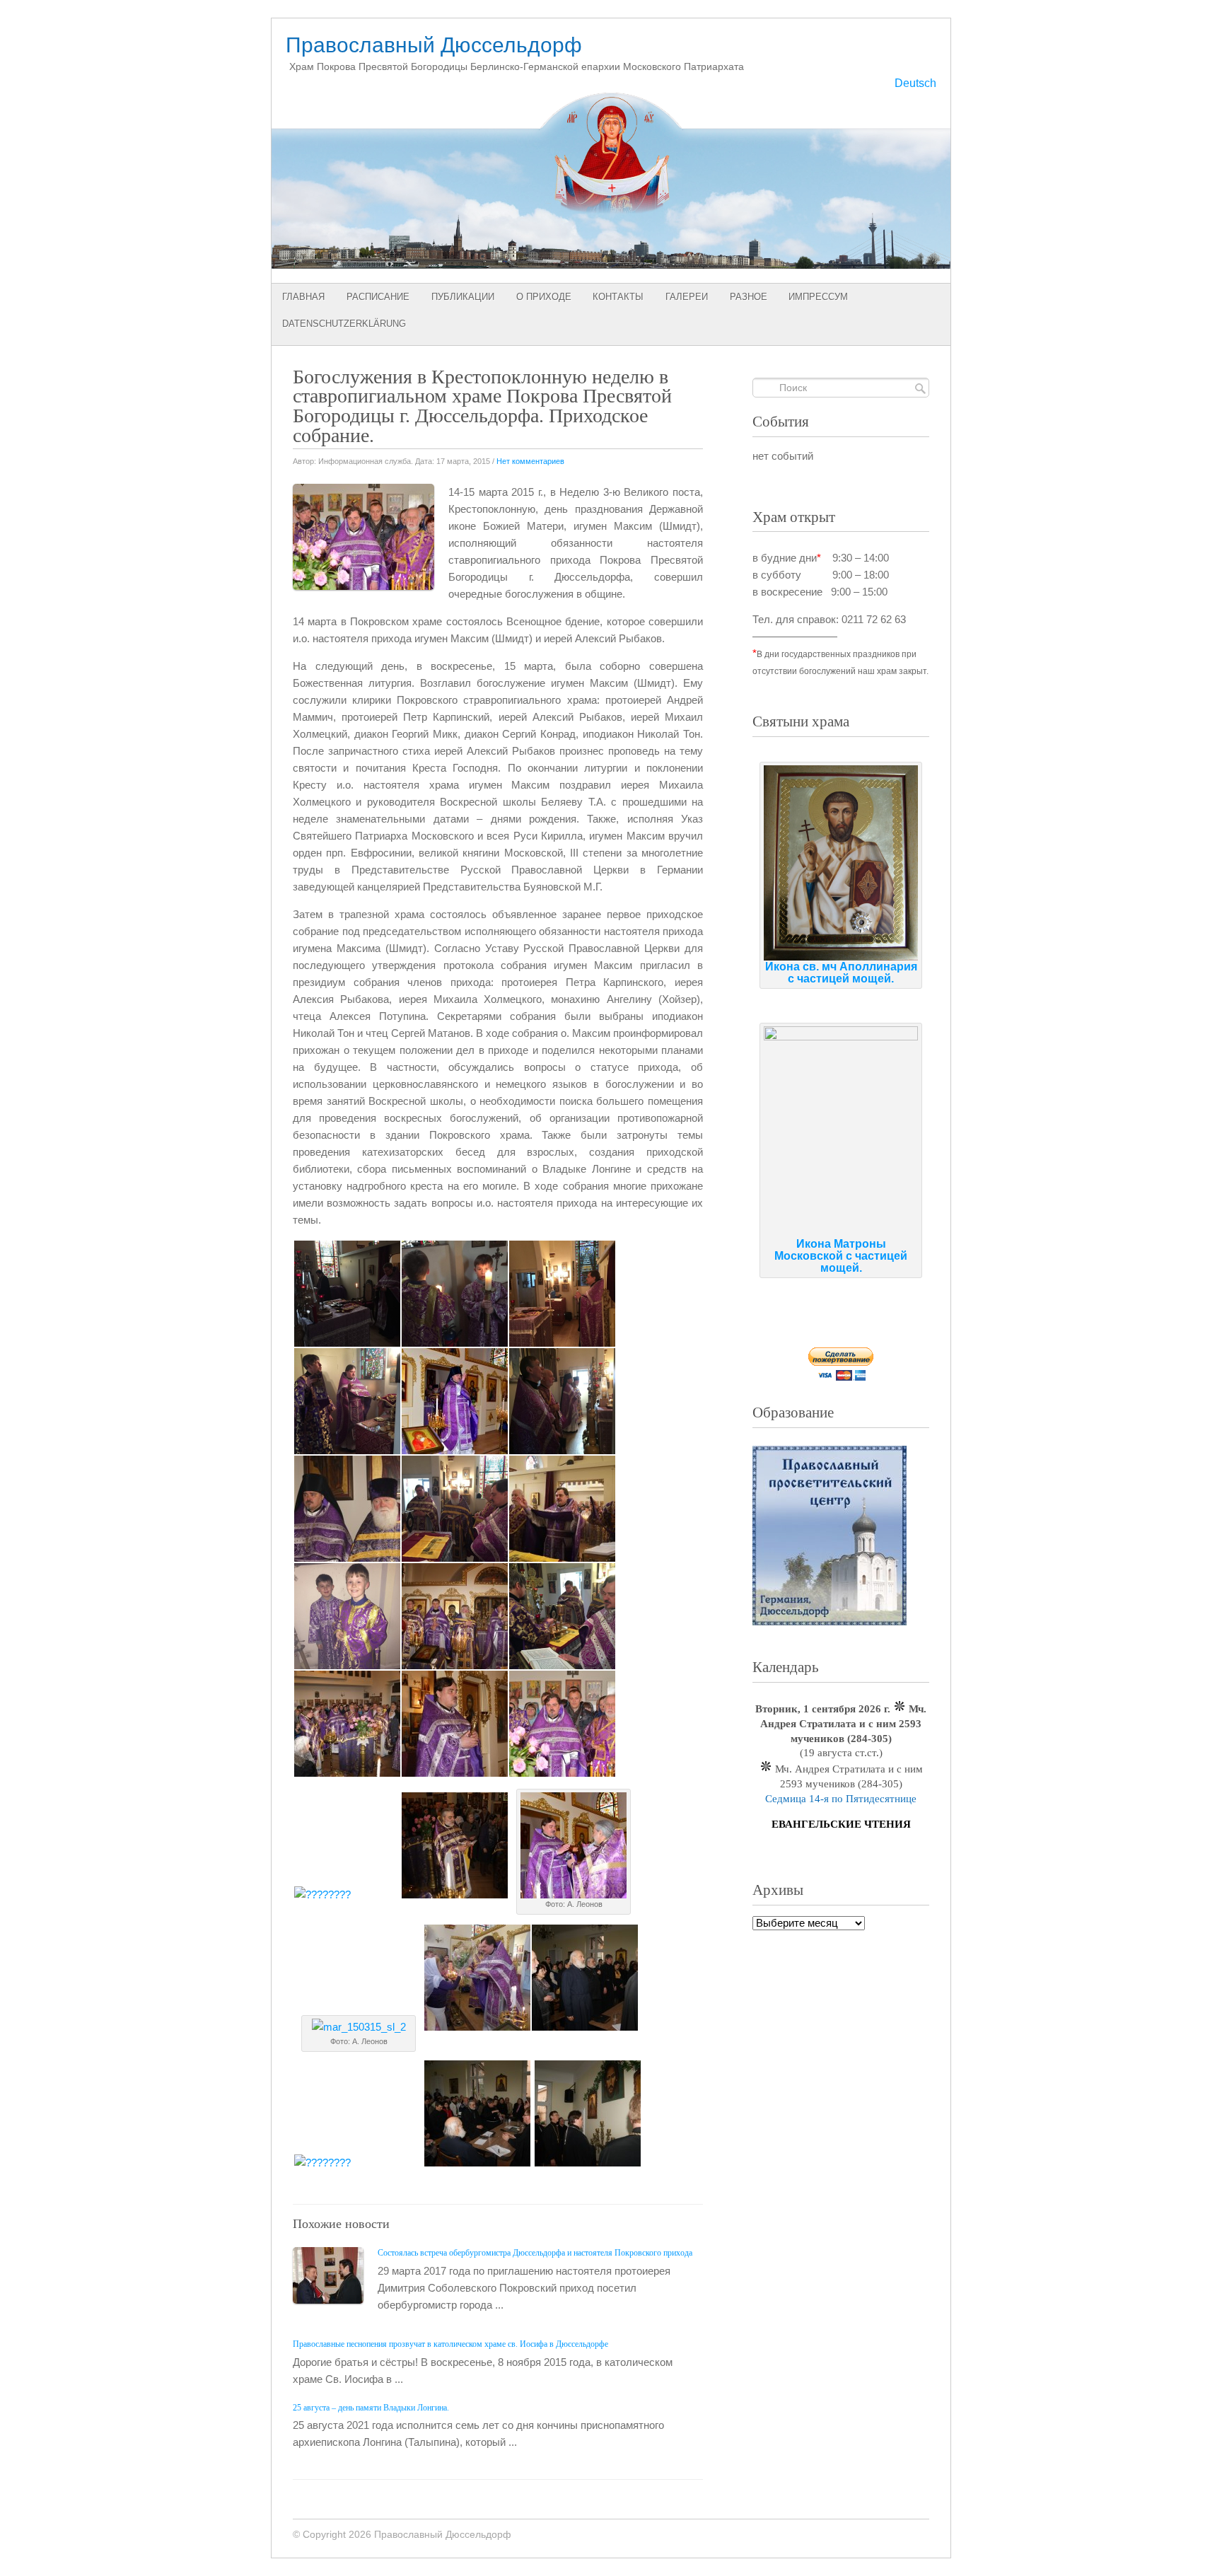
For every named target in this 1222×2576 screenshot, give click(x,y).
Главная (303, 297)
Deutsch (915, 83)
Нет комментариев (530, 461)
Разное (749, 297)
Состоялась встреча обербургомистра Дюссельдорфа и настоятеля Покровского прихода (535, 2253)
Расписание (378, 297)
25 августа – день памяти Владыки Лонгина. (371, 2408)
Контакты (618, 297)
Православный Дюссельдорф (434, 45)
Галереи (687, 297)
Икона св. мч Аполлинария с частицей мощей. (841, 973)
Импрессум (818, 297)
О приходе (544, 297)
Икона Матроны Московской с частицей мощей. (841, 1256)
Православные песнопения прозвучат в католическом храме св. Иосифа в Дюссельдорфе (450, 2344)
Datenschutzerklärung (344, 324)
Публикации (463, 297)
